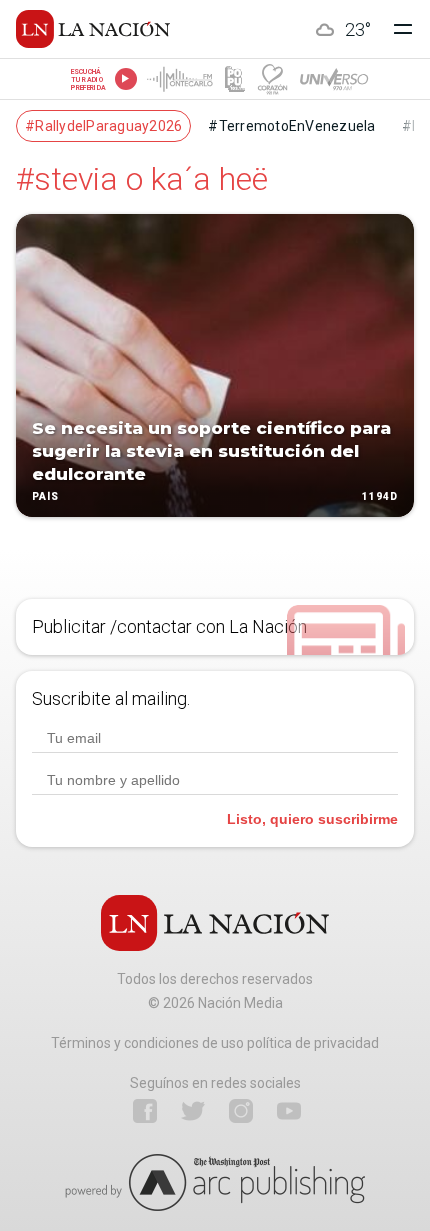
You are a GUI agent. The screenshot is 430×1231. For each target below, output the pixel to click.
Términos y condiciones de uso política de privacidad (215, 1043)
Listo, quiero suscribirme (312, 819)
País (45, 497)
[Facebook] (145, 1111)
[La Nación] (93, 29)
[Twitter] (193, 1111)
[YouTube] (289, 1111)
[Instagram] (241, 1111)
